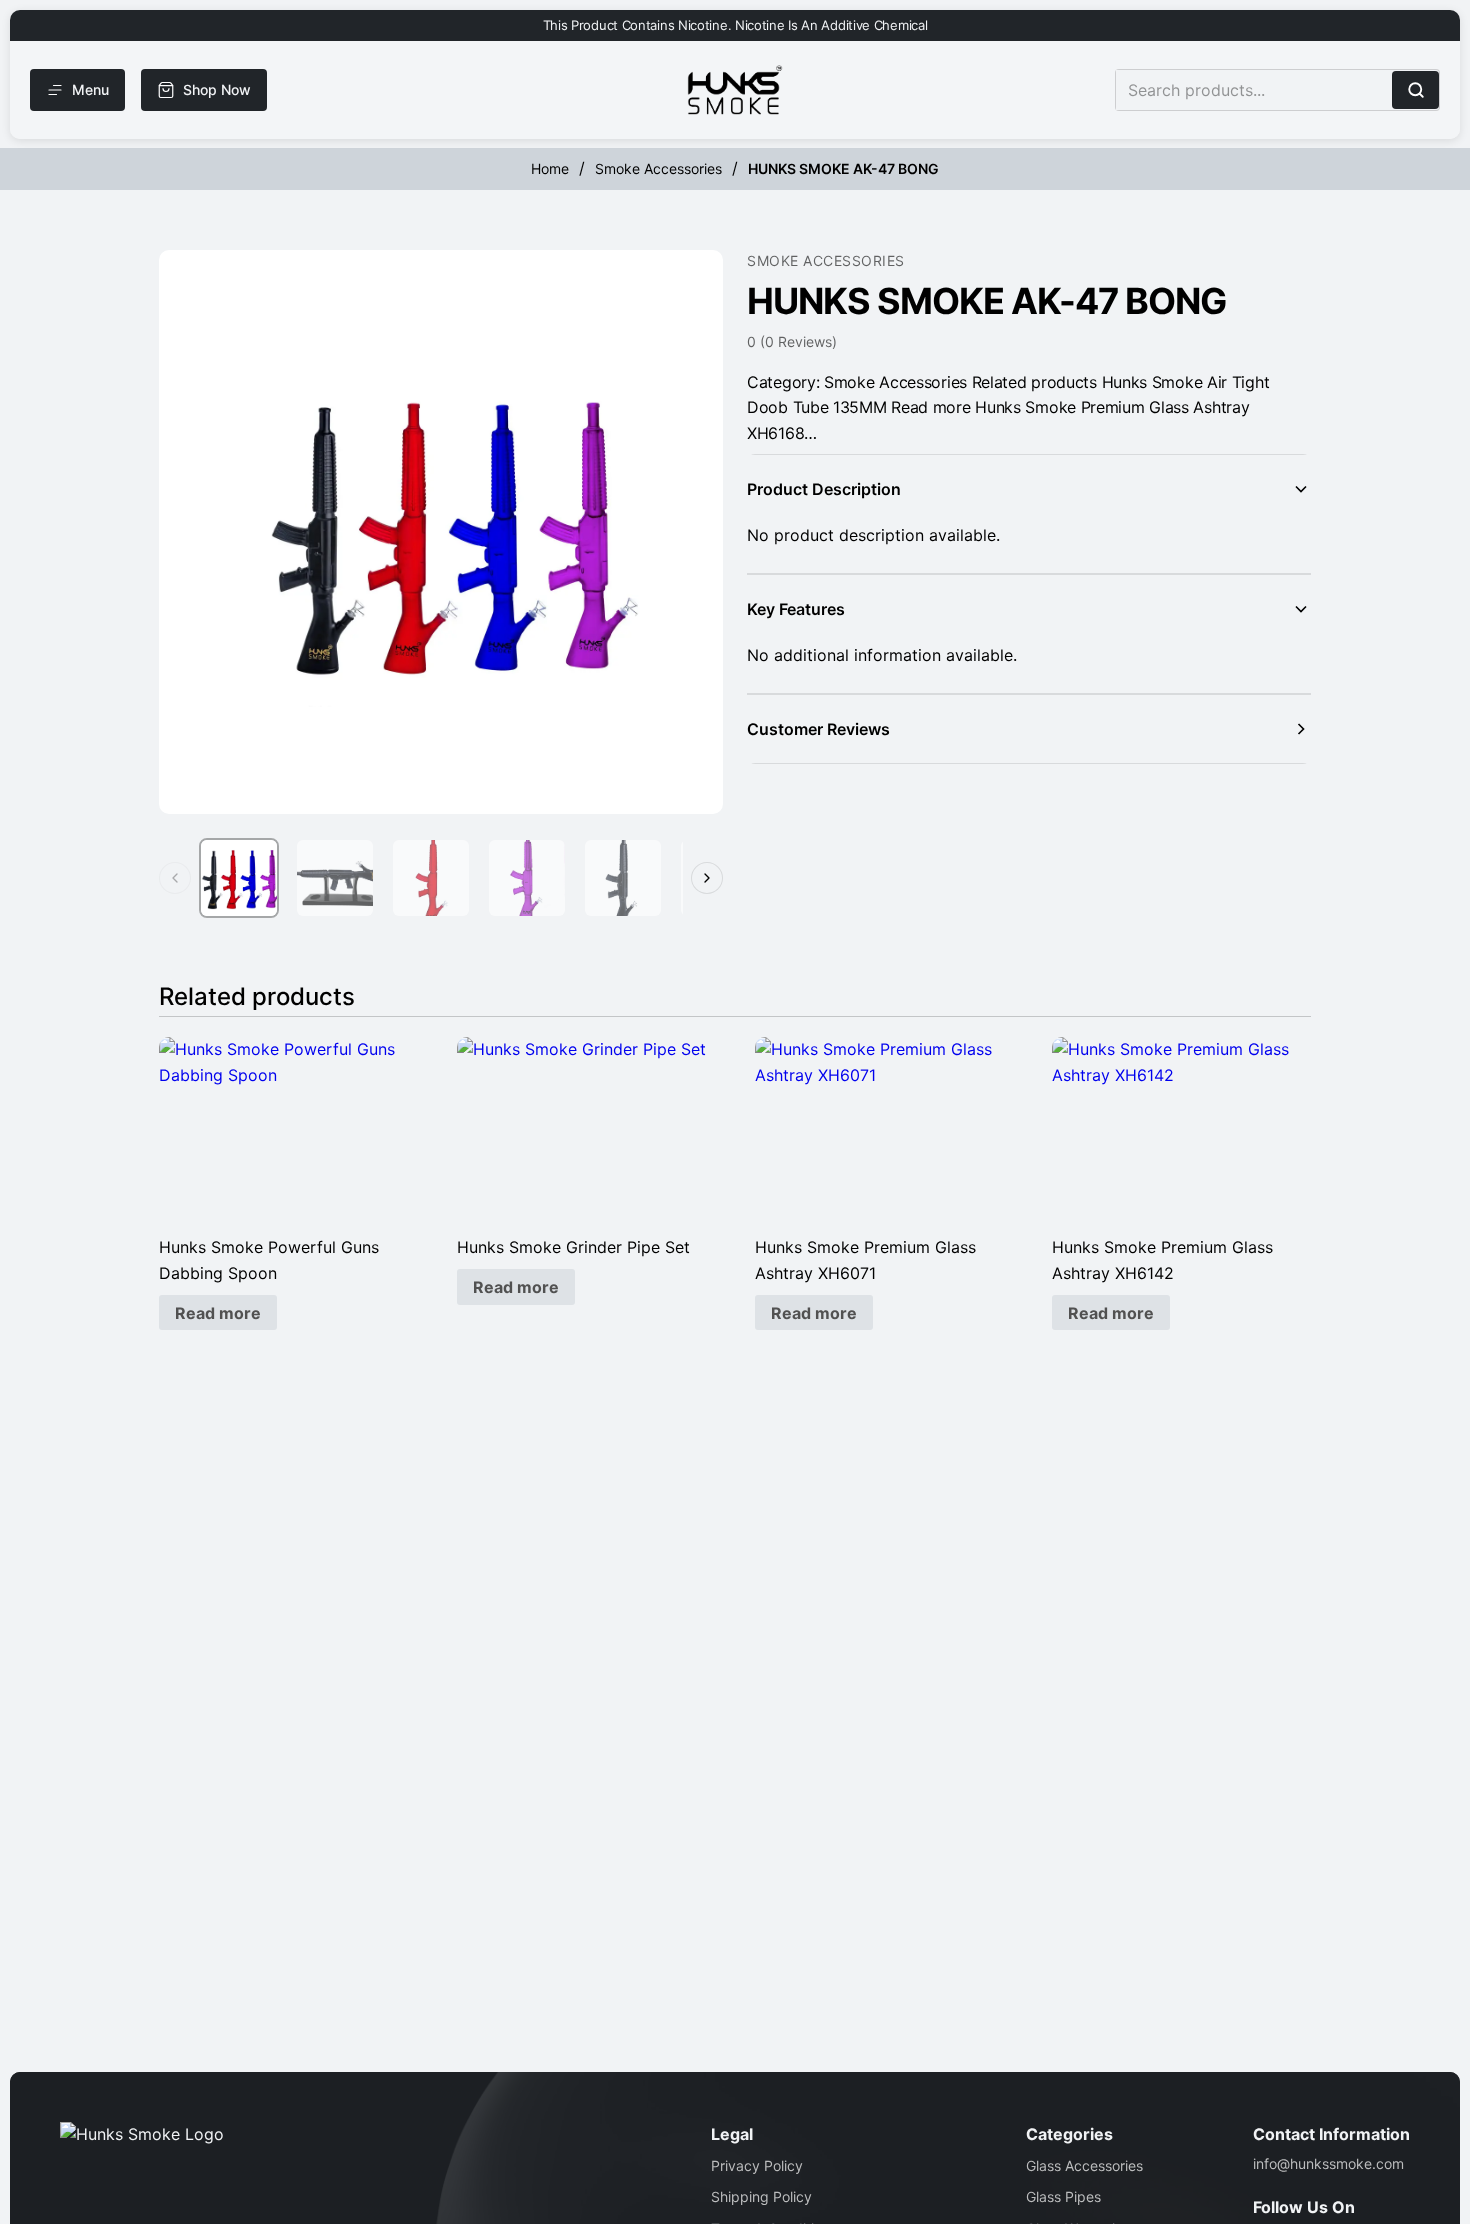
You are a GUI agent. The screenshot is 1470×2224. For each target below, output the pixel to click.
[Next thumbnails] (707, 878)
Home (550, 168)
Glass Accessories (1084, 2165)
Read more (218, 1313)
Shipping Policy (761, 2196)
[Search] (1415, 90)
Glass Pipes (1063, 2196)
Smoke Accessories (658, 168)
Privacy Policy (757, 2165)
